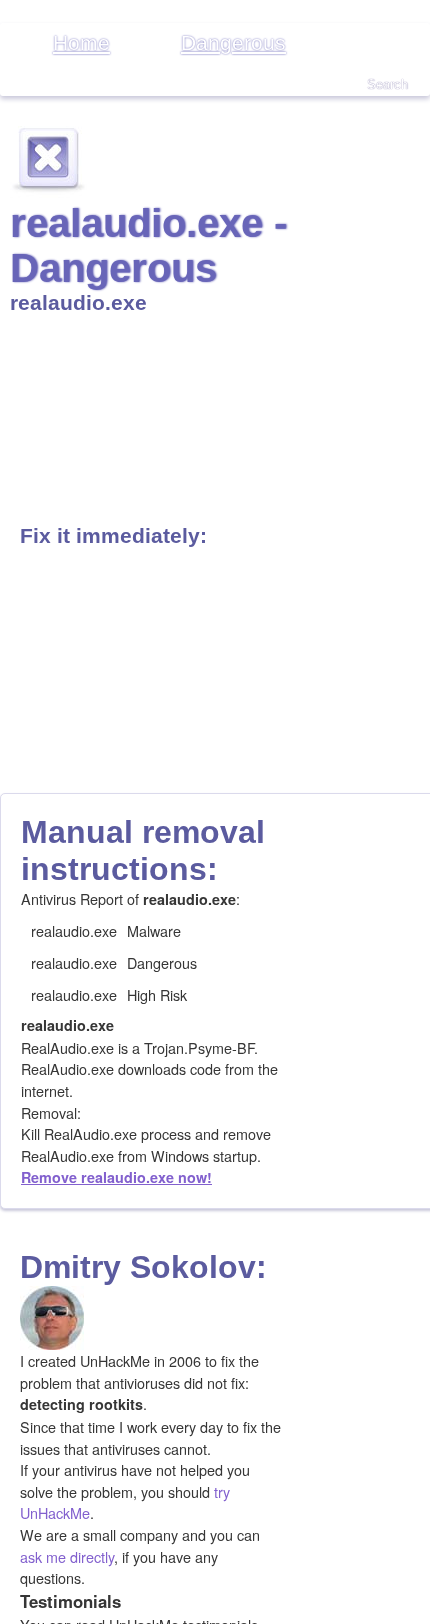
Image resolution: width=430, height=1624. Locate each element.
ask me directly (67, 1556)
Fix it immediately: (113, 535)
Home (81, 42)
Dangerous (233, 42)
